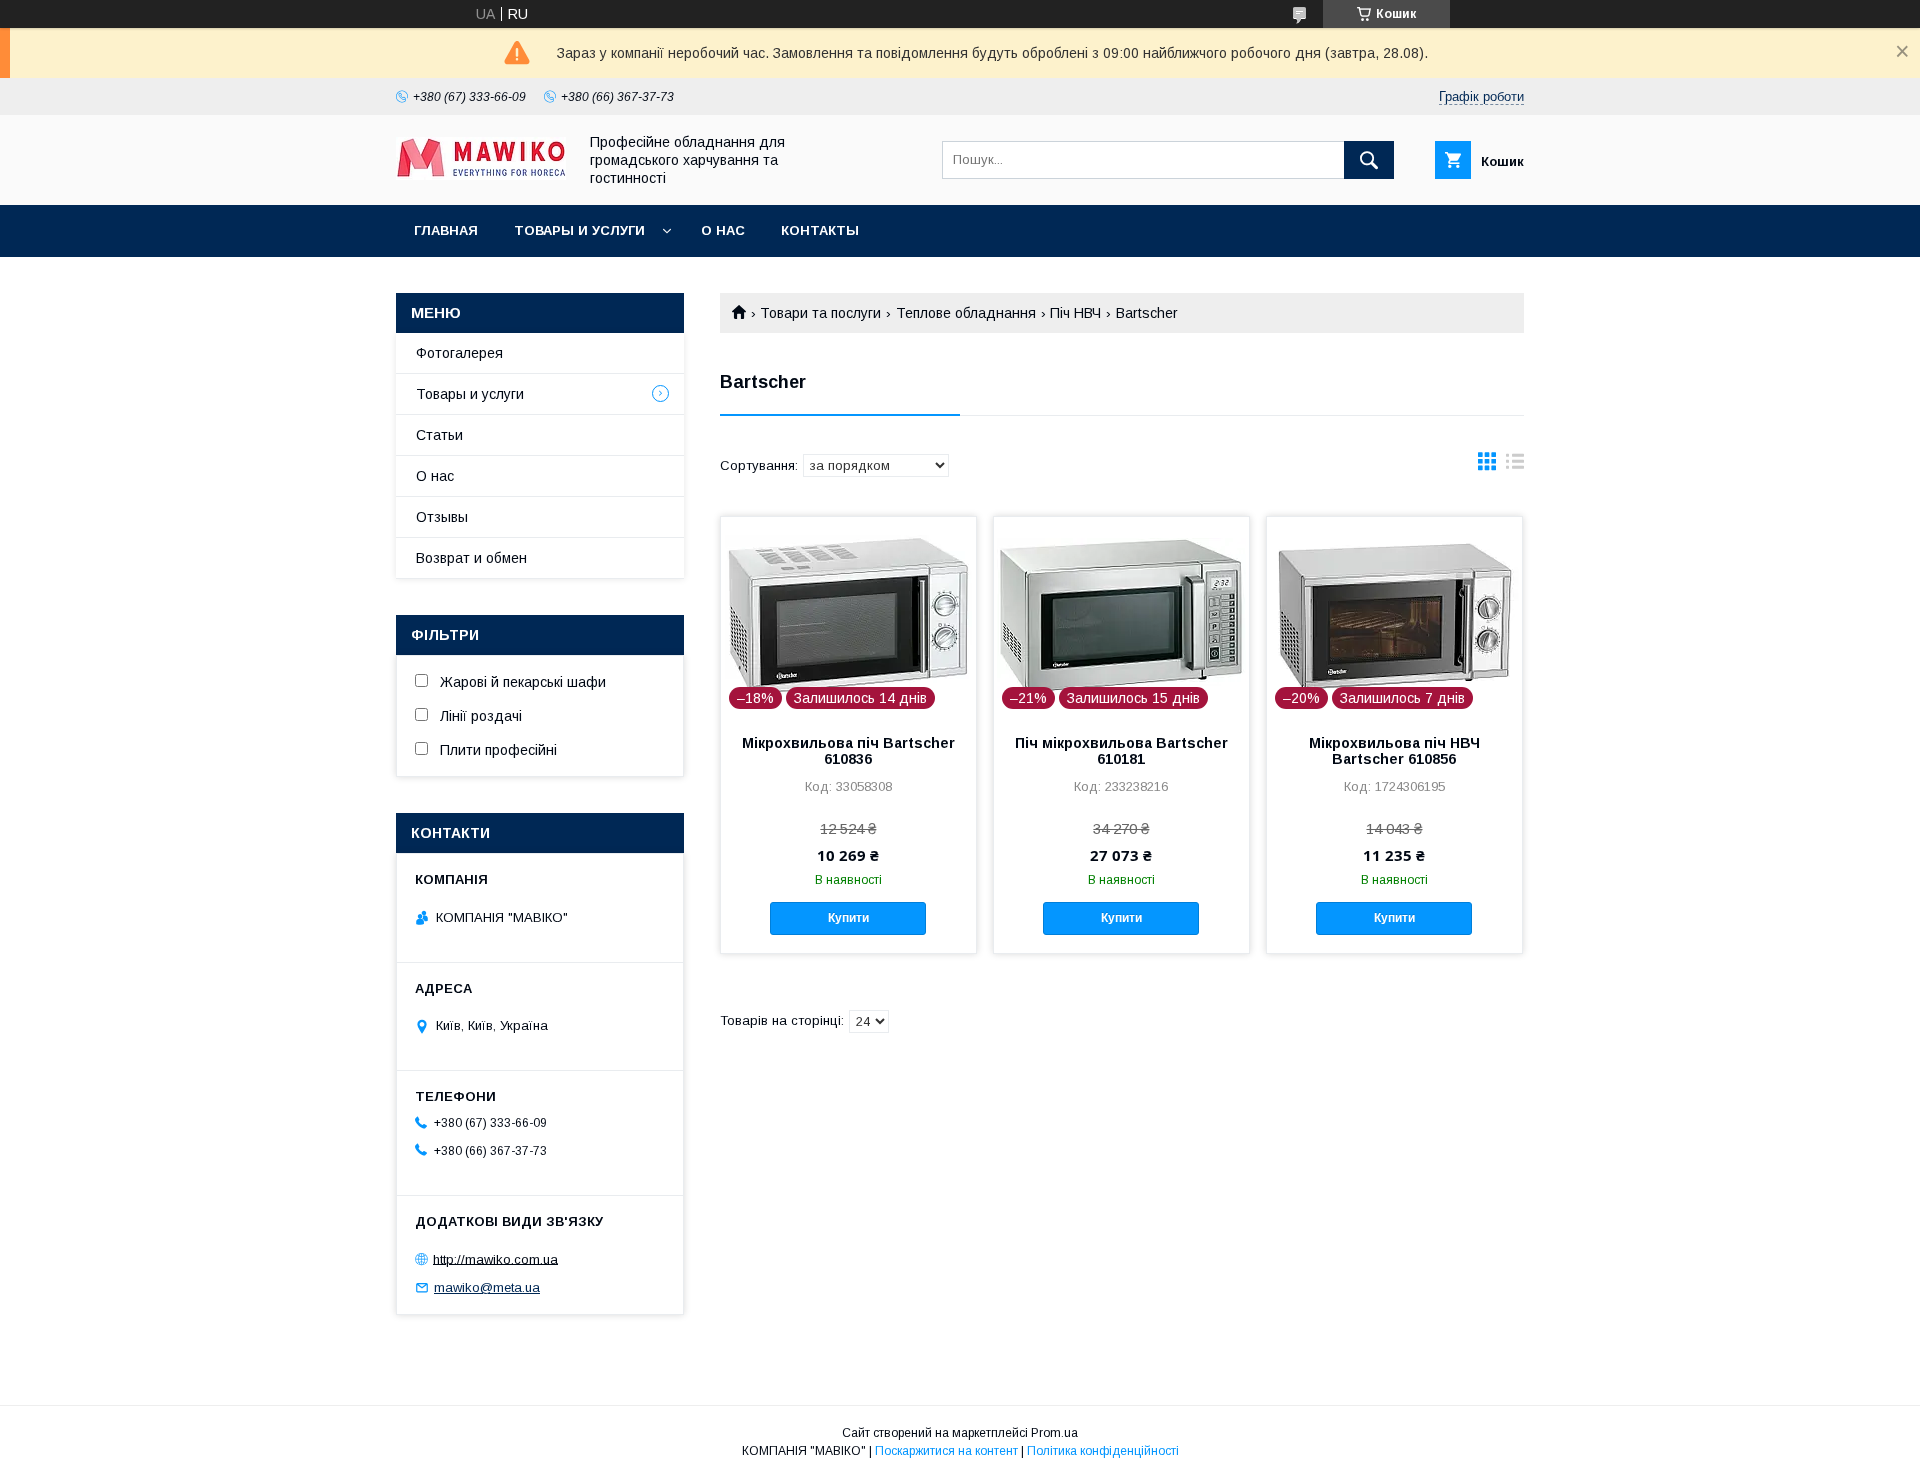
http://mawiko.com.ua (495, 1258)
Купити (848, 918)
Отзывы (442, 517)
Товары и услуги (579, 230)
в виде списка (1515, 466)
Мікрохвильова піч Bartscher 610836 (848, 751)
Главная (446, 230)
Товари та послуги (820, 313)
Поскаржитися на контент (946, 1451)
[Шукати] (1369, 160)
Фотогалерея (459, 353)
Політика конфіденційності (1103, 1451)
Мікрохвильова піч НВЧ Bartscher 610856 (1394, 751)
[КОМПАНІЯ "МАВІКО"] (481, 175)
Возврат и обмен (471, 558)
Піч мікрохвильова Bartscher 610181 (1121, 751)
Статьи (439, 435)
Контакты (820, 230)
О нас (723, 230)
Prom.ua (1054, 1433)
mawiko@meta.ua (487, 1287)
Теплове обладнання (966, 313)
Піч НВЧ (1075, 313)
